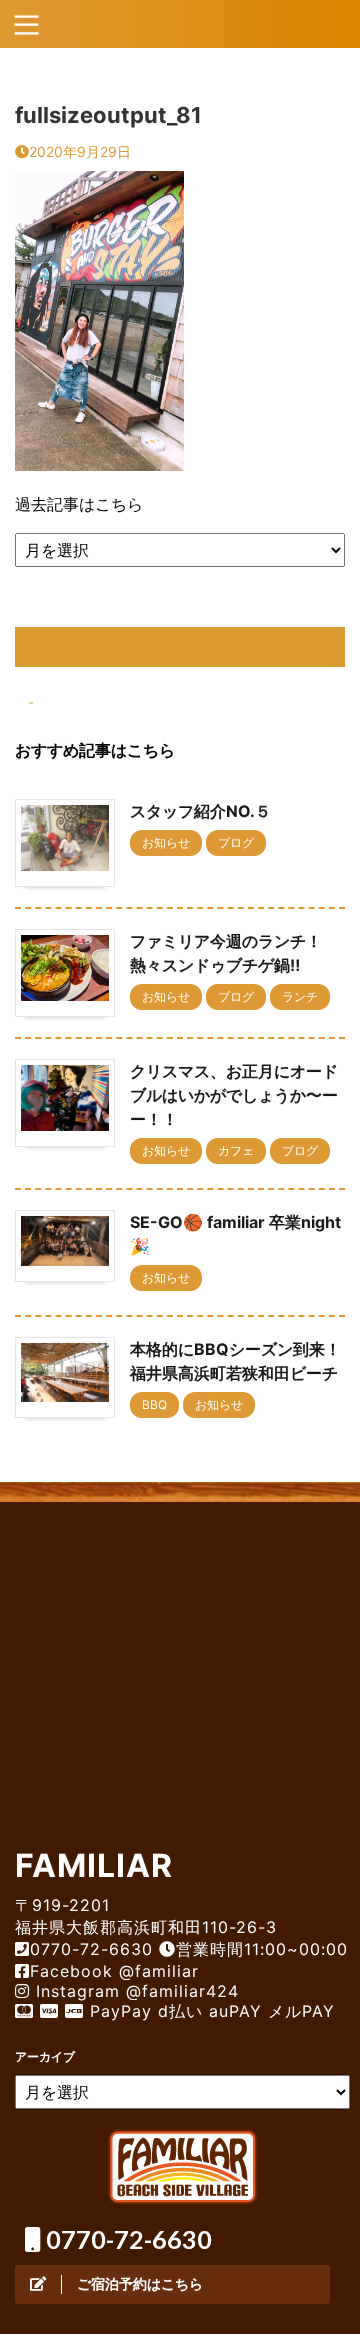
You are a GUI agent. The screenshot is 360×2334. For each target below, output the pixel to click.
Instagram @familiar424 (134, 1991)
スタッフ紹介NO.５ (200, 811)
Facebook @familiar (114, 1971)
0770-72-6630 (126, 2239)
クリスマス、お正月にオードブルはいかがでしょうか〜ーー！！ (234, 1095)
